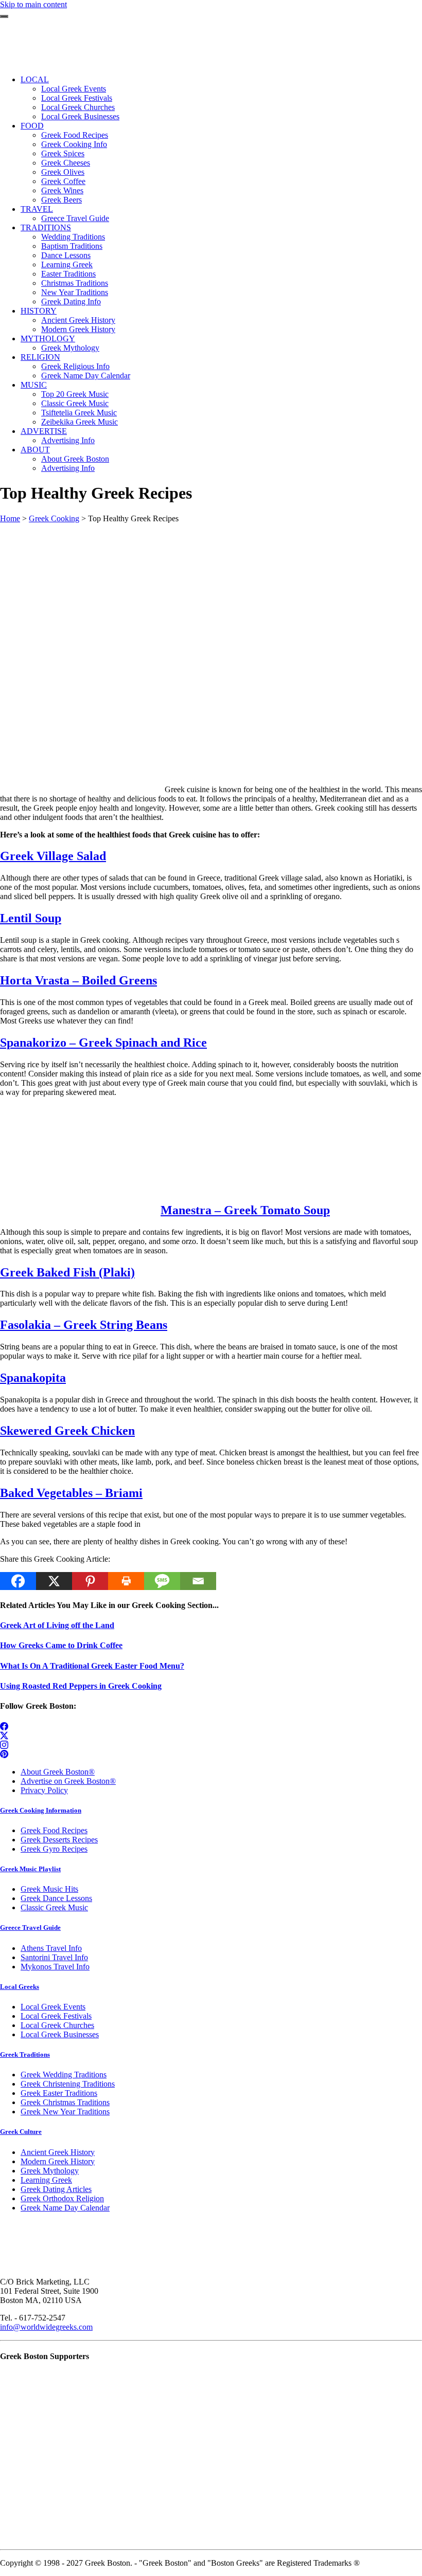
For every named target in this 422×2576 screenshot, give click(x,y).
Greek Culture (21, 2132)
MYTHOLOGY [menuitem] (48, 339)
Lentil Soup (31, 918)
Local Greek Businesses (60, 2034)
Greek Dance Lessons (56, 1898)
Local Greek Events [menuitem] (74, 89)
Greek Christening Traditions (68, 2084)
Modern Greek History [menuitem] (78, 329)
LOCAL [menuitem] (35, 79)
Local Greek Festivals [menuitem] (77, 98)
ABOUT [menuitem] (35, 450)
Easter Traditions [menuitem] (68, 274)
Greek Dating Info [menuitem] (71, 302)
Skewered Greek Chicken (67, 1431)
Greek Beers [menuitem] (61, 200)
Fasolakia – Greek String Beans (84, 1325)
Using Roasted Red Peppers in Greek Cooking (81, 1686)
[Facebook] (18, 1581)
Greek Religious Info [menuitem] (75, 366)
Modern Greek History (58, 2161)
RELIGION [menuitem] (40, 357)
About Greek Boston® (58, 1772)
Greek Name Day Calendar (65, 2208)
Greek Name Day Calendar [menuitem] (86, 376)
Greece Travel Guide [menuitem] (75, 218)
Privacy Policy (44, 1790)
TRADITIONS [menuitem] (46, 227)
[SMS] (162, 1581)
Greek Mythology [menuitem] (70, 348)
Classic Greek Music (54, 1907)
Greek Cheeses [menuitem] (66, 163)
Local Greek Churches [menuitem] (78, 107)
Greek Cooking (54, 518)
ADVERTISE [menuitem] (44, 431)
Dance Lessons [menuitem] (66, 255)
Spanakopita (33, 1378)
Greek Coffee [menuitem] (63, 181)
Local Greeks (20, 1987)
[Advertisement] (211, 595)
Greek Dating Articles (56, 2189)
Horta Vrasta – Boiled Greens (78, 980)
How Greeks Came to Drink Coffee (61, 1645)
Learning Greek (46, 2180)
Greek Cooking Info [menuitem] (74, 144)
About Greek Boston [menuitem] (75, 459)
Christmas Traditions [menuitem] (75, 283)
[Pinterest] (90, 1581)
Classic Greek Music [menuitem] (75, 403)
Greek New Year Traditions (65, 2112)
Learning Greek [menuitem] (67, 264)
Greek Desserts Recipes (59, 1840)
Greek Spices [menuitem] (63, 153)
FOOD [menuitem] (32, 126)
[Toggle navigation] (4, 16)
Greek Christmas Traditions (65, 2102)
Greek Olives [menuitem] (63, 172)
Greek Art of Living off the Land (57, 1625)
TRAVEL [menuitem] (37, 209)
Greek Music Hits (49, 1889)
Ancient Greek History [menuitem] (78, 320)
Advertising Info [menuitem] (68, 440)
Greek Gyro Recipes (54, 1849)
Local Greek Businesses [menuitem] (80, 116)
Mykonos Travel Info (55, 1967)
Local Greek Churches (57, 2025)
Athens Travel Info (51, 1948)
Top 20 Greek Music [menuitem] (75, 394)
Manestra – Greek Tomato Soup (245, 1210)
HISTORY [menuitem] (39, 311)
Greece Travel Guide (30, 1928)
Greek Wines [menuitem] (62, 190)
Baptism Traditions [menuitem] (72, 246)
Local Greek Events (53, 2007)
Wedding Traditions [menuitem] (73, 237)
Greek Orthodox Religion (62, 2198)
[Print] (126, 1581)
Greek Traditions (25, 2054)
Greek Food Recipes (54, 1830)
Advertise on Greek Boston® (68, 1781)
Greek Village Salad (53, 856)
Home (10, 518)
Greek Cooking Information (41, 1810)
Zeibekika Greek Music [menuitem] (80, 422)
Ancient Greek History (58, 2152)
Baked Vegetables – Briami (71, 1493)
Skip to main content (33, 4)
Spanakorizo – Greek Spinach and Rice (103, 1043)
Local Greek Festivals (56, 2016)
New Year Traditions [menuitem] (75, 292)
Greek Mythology (50, 2171)
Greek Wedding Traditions (64, 2075)
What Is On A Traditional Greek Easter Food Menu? (92, 1666)
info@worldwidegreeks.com (46, 2327)
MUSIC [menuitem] (34, 385)
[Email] (198, 1581)
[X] (54, 1581)
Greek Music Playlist (30, 1869)
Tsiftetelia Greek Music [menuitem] (79, 413)
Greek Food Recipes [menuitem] (75, 135)
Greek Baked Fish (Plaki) (67, 1272)
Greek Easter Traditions (59, 2093)
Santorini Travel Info (54, 1957)
